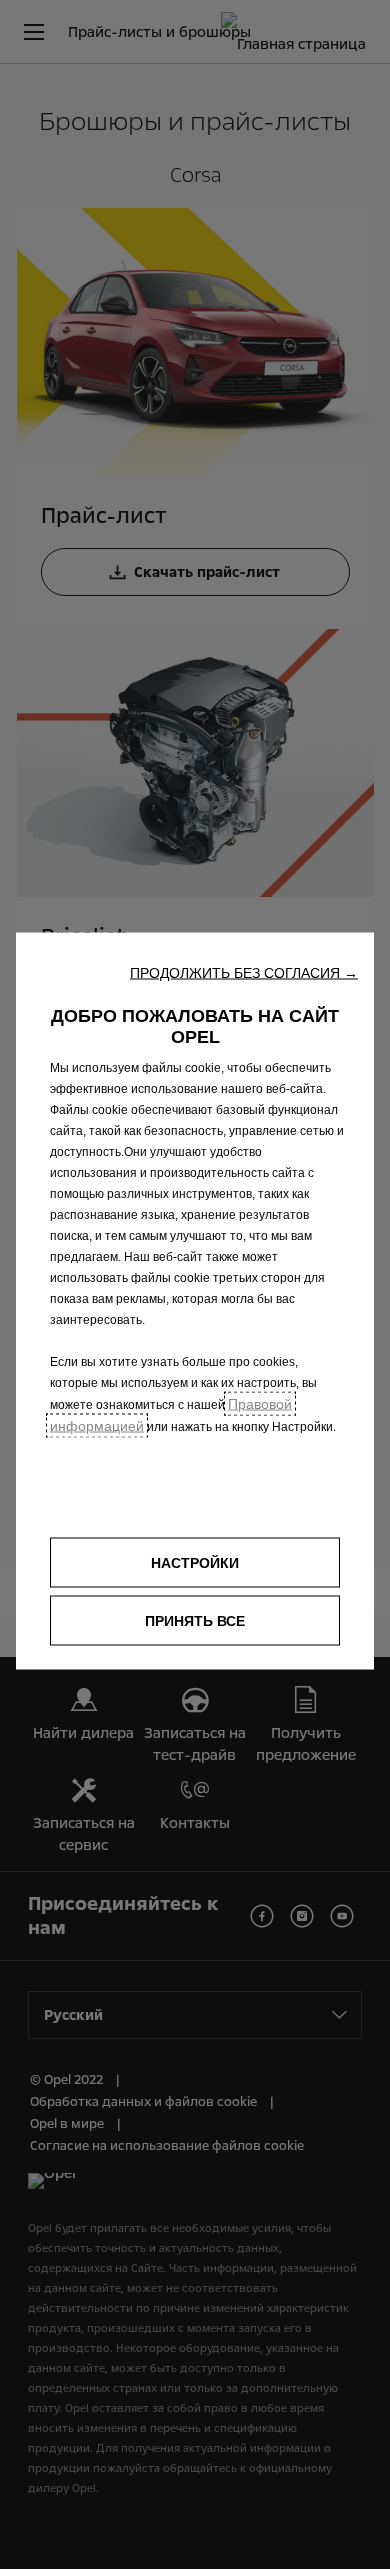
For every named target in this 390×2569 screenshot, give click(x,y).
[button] (244, 972)
